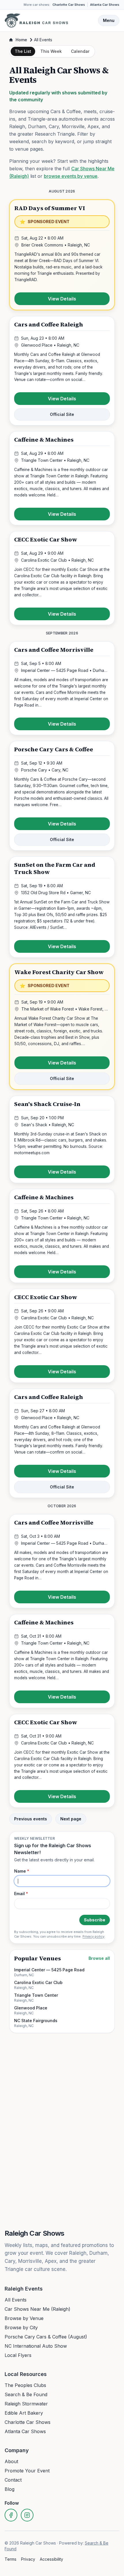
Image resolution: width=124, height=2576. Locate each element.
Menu (109, 20)
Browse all (99, 1958)
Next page (71, 1819)
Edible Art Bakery (24, 2413)
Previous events (31, 1819)
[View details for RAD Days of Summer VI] (62, 255)
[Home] (36, 20)
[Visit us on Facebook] (11, 2515)
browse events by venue (71, 176)
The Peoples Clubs (25, 2385)
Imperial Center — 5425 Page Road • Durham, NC (65, 670)
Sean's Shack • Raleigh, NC (48, 1125)
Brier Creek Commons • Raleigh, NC (56, 245)
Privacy (28, 2559)
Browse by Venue (24, 2318)
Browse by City (21, 2327)
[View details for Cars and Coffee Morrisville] (62, 688)
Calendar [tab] (80, 51)
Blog (10, 2489)
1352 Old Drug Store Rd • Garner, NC (56, 893)
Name (22, 1871)
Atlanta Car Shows (105, 5)
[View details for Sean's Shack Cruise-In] (62, 1140)
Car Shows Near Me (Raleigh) (37, 2309)
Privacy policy (93, 1936)
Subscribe (95, 1920)
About (11, 2461)
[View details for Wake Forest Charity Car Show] (62, 1027)
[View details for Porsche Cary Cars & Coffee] (62, 796)
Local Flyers (18, 2355)
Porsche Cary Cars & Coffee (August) (46, 2337)
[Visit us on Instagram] (27, 2515)
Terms (11, 2559)
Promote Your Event (27, 2471)
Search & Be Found (26, 2394)
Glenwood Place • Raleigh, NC (50, 345)
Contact (13, 2480)
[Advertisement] (62, 2053)
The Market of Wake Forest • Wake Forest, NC (65, 1009)
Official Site (62, 414)
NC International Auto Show (36, 2346)
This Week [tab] (51, 51)
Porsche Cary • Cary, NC (45, 770)
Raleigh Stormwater (26, 2404)
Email (21, 1894)
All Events (16, 2300)
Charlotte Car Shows (69, 5)
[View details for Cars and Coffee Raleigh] (62, 371)
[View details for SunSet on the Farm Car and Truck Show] (62, 907)
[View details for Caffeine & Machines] (62, 478)
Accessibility (51, 2559)
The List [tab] (23, 51)
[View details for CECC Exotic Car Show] (62, 578)
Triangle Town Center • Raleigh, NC (55, 460)
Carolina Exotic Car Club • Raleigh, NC (57, 560)
